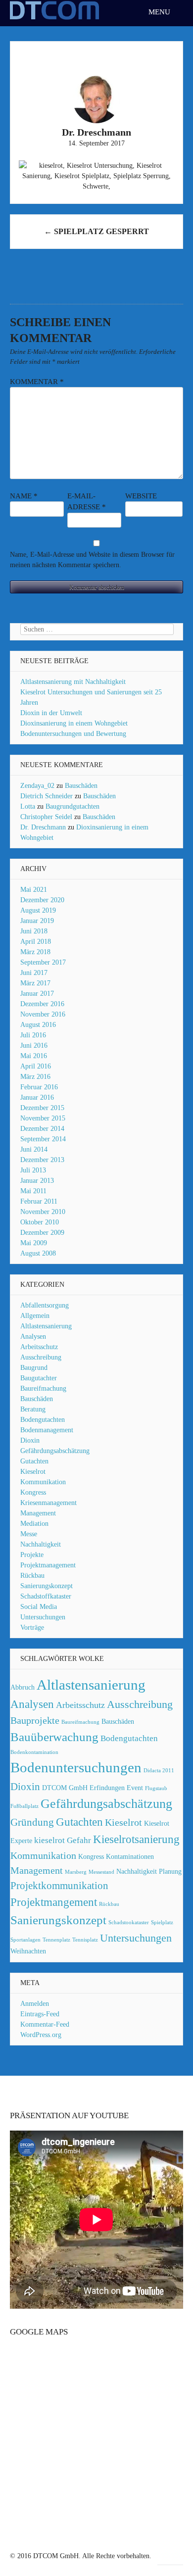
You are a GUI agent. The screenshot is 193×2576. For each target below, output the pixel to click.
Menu (160, 12)
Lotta (28, 806)
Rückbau (32, 1576)
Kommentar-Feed (45, 2024)
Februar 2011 (39, 1201)
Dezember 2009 (42, 1233)
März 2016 (35, 1077)
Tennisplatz (85, 1940)
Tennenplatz (56, 1940)
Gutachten (34, 1461)
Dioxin (30, 1440)
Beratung (33, 1409)
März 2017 (35, 983)
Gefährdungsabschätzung (55, 1451)
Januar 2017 (37, 994)
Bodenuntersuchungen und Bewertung (73, 734)
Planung (170, 1871)
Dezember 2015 (42, 1108)
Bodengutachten (43, 1420)
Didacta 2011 (159, 1771)
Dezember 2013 (42, 1160)
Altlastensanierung (46, 1326)
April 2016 (36, 1066)
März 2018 (35, 952)
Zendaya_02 (37, 786)
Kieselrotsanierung (136, 1839)
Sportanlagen (25, 1940)
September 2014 (43, 1139)
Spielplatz (162, 1922)
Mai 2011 (33, 1191)
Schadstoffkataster (46, 1596)
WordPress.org (41, 2035)
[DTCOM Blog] (54, 19)
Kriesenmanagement (48, 1503)
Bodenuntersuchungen (76, 1767)
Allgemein (35, 1316)
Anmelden (35, 2004)
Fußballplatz (24, 1806)
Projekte (32, 1555)
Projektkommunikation (59, 1886)
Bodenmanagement (47, 1430)
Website (141, 496)
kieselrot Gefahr (63, 1840)
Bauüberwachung (54, 1737)
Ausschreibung (41, 1357)
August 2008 (38, 1253)
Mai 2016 (34, 1056)
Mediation (34, 1524)
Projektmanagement (48, 1565)
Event (135, 1788)
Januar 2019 (37, 921)
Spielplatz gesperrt (96, 231)
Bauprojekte (35, 1720)
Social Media (39, 1607)
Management (38, 1513)
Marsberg (76, 1872)
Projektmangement (54, 1902)
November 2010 (43, 1212)
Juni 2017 (34, 973)
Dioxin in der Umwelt (51, 713)
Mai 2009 (34, 1243)
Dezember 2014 (42, 1129)
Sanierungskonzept (47, 1586)
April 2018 (36, 942)
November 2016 (43, 1014)
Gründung (32, 1822)
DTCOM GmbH (65, 1788)
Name (24, 496)
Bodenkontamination (34, 1752)
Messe (29, 1534)
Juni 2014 (34, 1149)
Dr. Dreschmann (43, 827)
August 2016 (38, 1025)
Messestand (101, 1872)
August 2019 (38, 910)
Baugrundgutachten (72, 806)
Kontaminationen (130, 1856)
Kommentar (37, 382)
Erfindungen (107, 1788)
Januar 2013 (37, 1181)
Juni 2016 (34, 1045)
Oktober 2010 (40, 1222)
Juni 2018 (34, 931)
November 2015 (43, 1118)
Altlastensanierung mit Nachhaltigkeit (73, 682)
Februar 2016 (39, 1087)
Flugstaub (156, 1788)
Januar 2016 (37, 1097)
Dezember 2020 (42, 900)
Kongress (33, 1492)
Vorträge (32, 1628)
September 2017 (43, 962)
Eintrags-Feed (40, 2014)
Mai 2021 (34, 890)
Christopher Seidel (46, 817)
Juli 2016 (33, 1035)
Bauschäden (81, 786)
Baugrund (34, 1368)
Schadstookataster (129, 1922)
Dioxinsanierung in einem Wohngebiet (74, 723)
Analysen (33, 1337)
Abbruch (23, 1687)
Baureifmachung (43, 1388)
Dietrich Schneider (47, 796)
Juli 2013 (33, 1170)
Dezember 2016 (42, 1004)
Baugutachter (39, 1378)
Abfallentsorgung (45, 1305)
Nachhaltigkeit (41, 1544)
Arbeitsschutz (39, 1347)
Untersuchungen (43, 1617)
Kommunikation (43, 1482)
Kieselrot (33, 1472)
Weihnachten (28, 1951)
